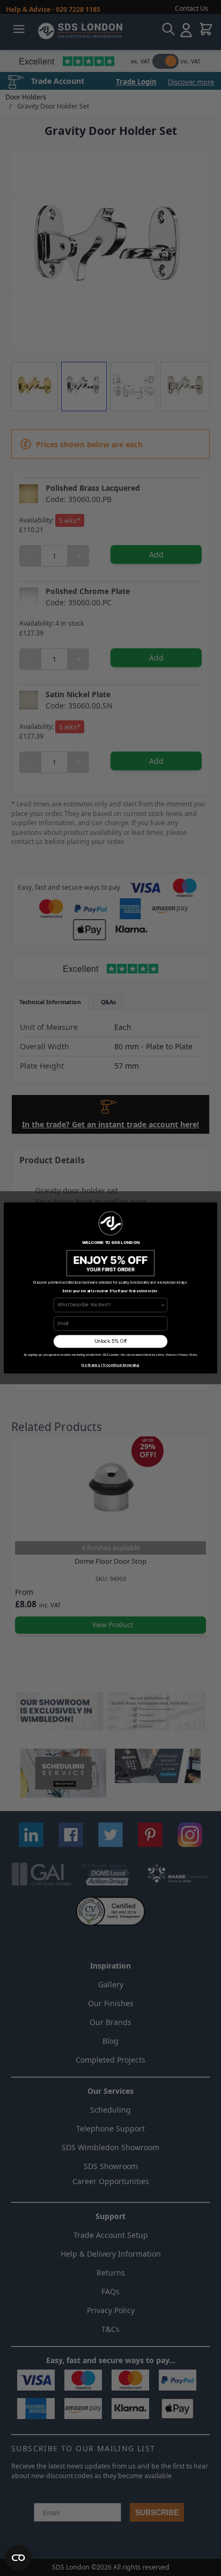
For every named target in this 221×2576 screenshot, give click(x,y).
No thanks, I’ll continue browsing (110, 1365)
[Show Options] (163, 1305)
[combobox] (109, 1305)
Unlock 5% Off (111, 1341)
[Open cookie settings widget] (18, 2558)
